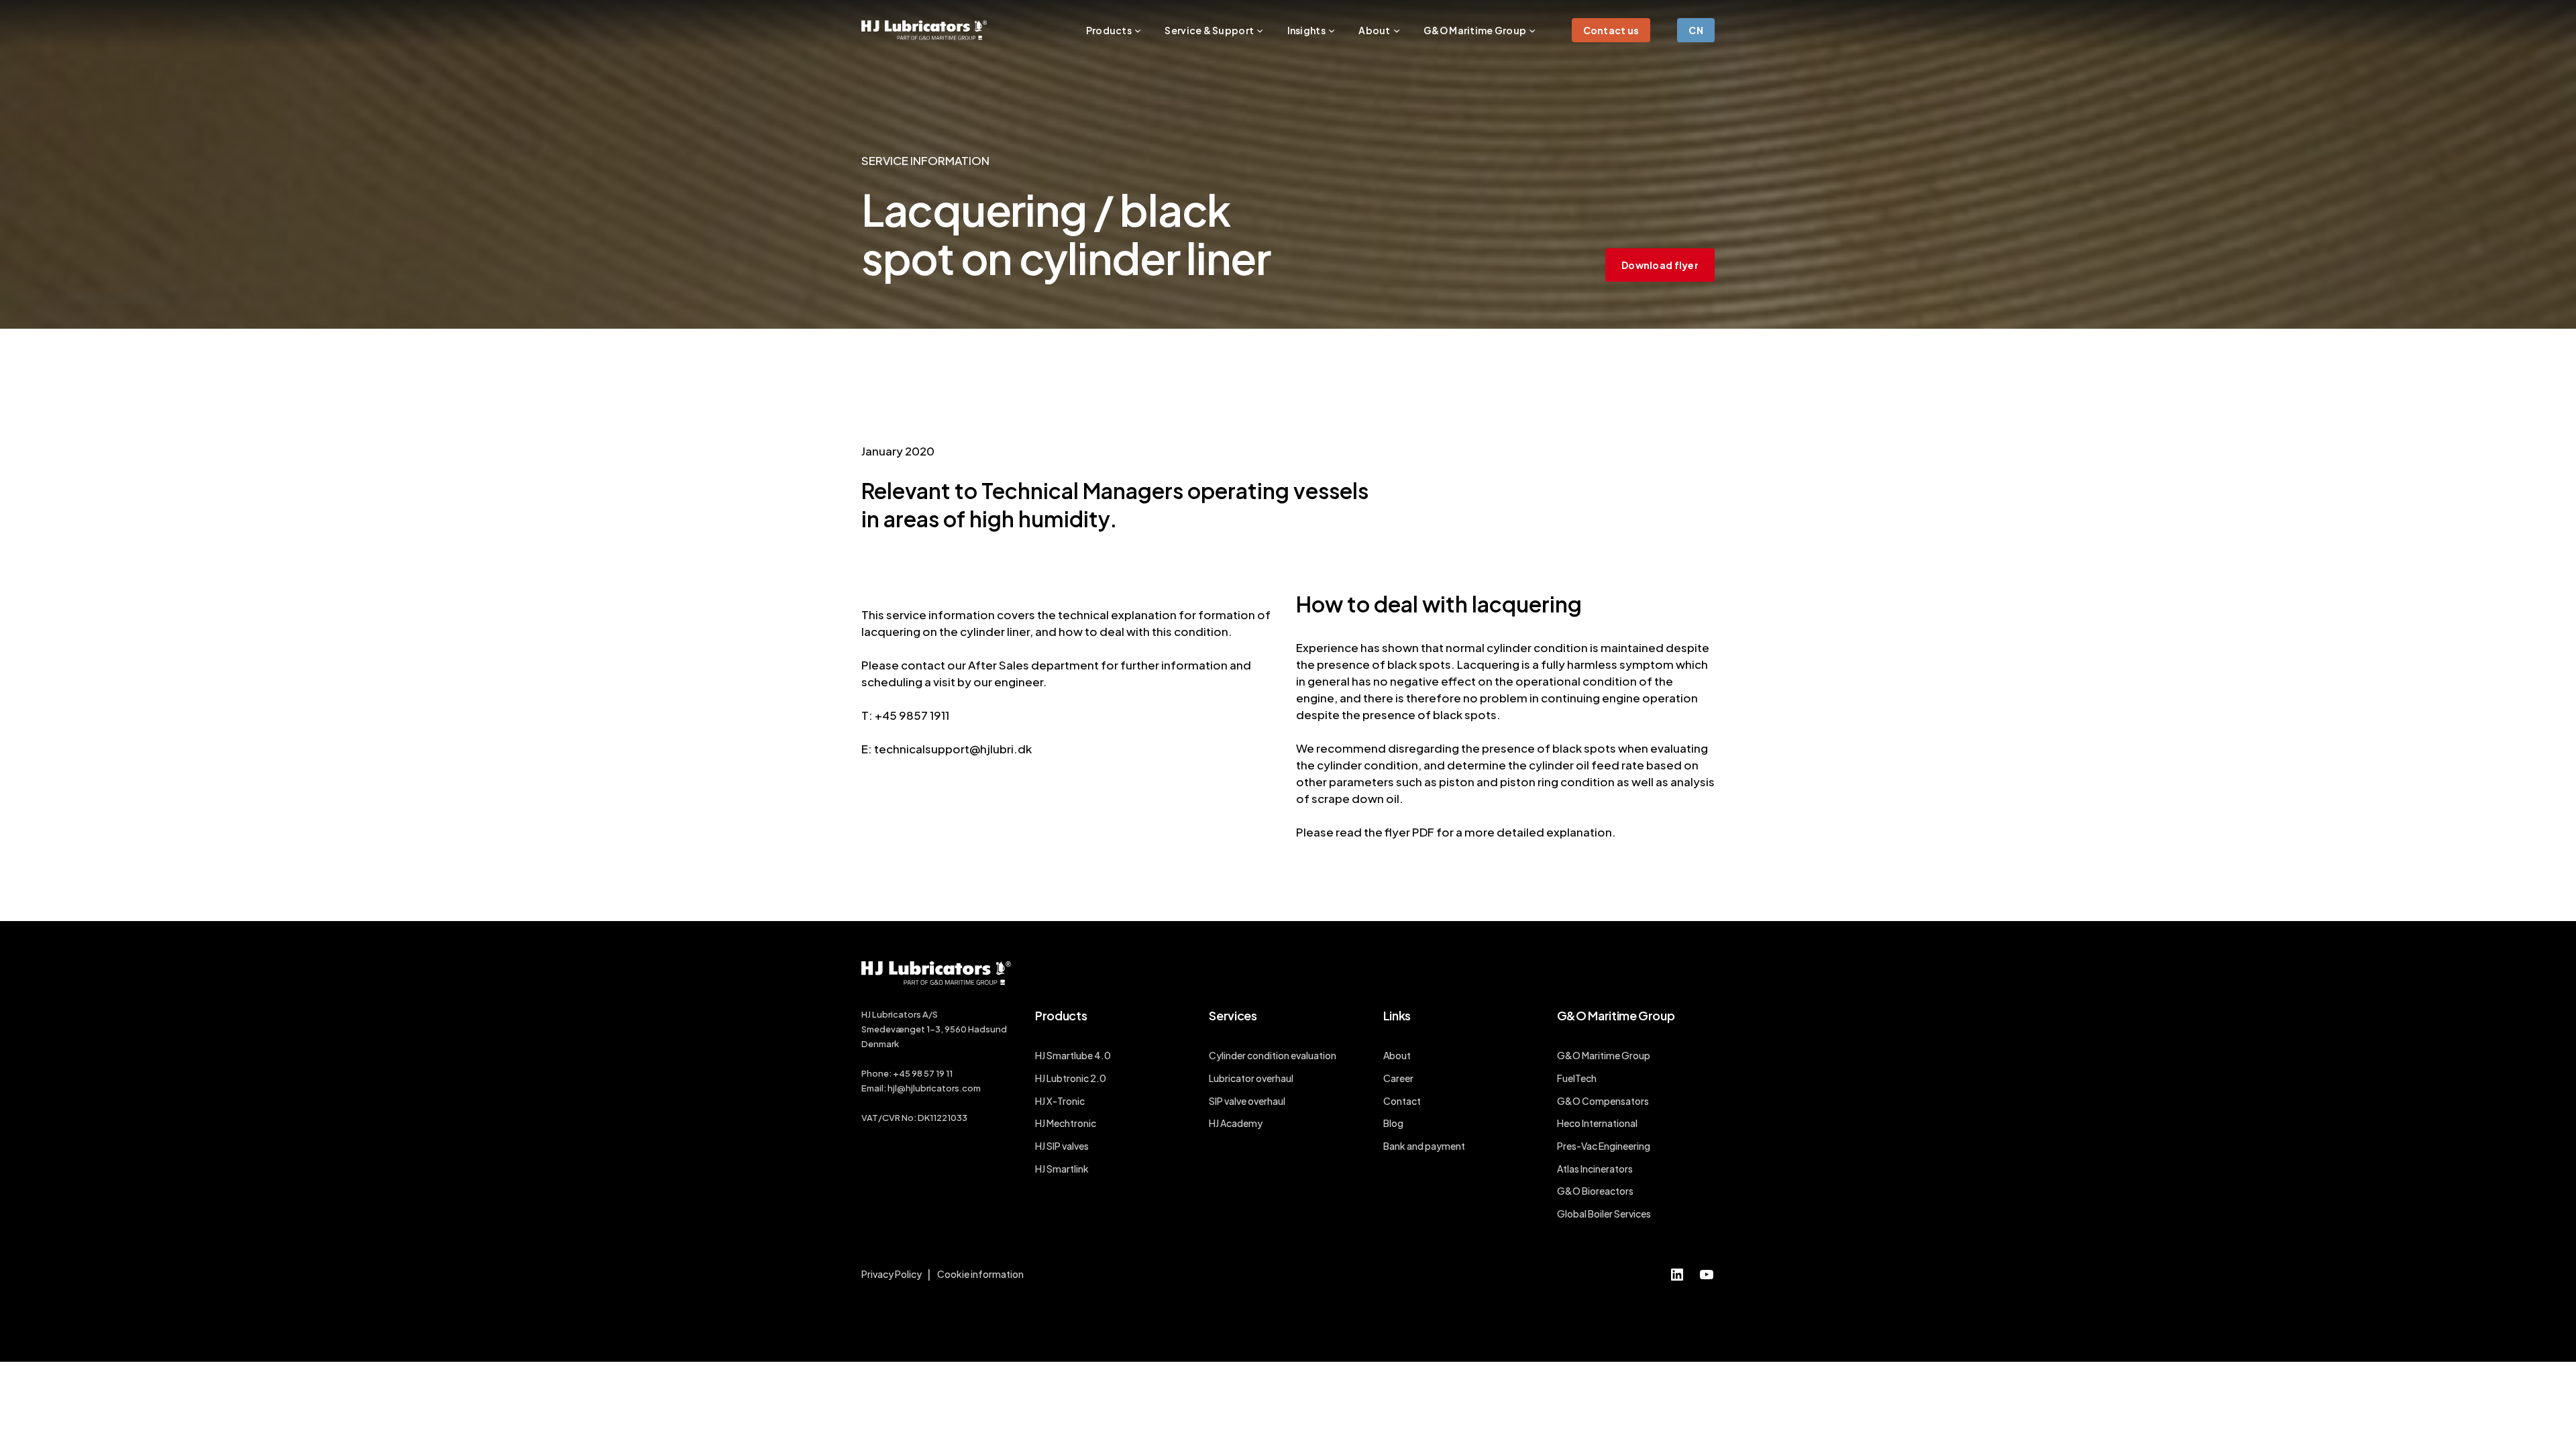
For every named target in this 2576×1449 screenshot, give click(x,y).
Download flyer (1660, 265)
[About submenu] (1397, 30)
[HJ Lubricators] (924, 30)
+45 (902, 1073)
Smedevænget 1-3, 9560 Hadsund (934, 1029)
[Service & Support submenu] (1260, 30)
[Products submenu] (1138, 30)
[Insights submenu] (1332, 30)
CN (1696, 30)
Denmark (880, 1044)
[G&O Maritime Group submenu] (1532, 30)
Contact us (1611, 30)
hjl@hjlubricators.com (934, 1088)
